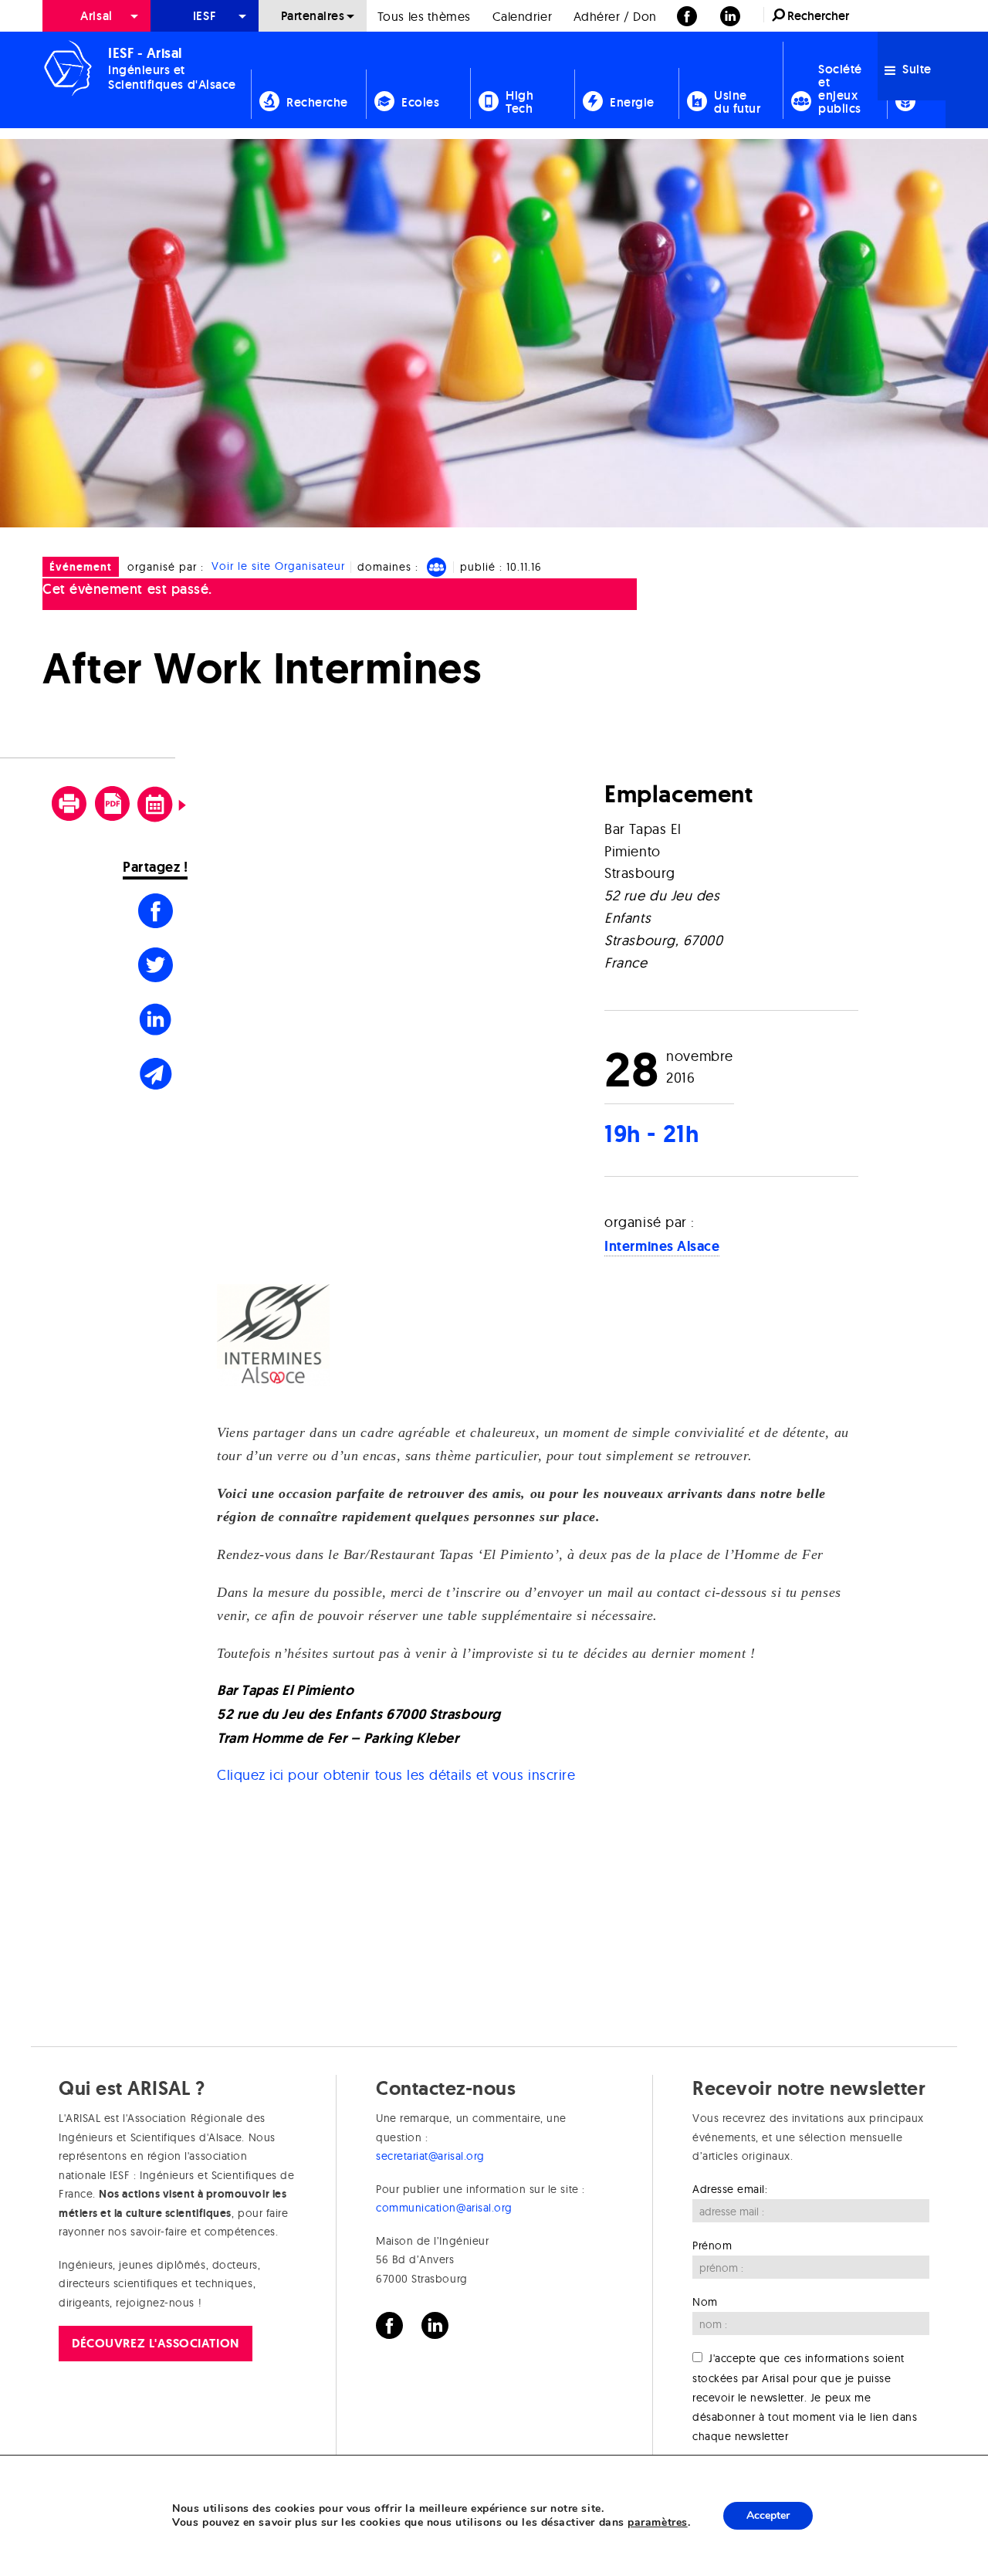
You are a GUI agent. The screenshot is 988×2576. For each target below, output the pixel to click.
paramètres (657, 2523)
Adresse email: (730, 2189)
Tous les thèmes (424, 16)
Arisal (96, 16)
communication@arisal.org (444, 2208)
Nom (705, 2302)
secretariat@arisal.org (430, 2156)
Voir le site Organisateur (278, 567)
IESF (205, 16)
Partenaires (313, 16)
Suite (915, 69)
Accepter (768, 2515)
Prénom (712, 2246)
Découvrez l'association (155, 2343)
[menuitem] (96, 16)
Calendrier (522, 16)
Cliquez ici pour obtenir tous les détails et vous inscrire (396, 1775)
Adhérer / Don (615, 16)
